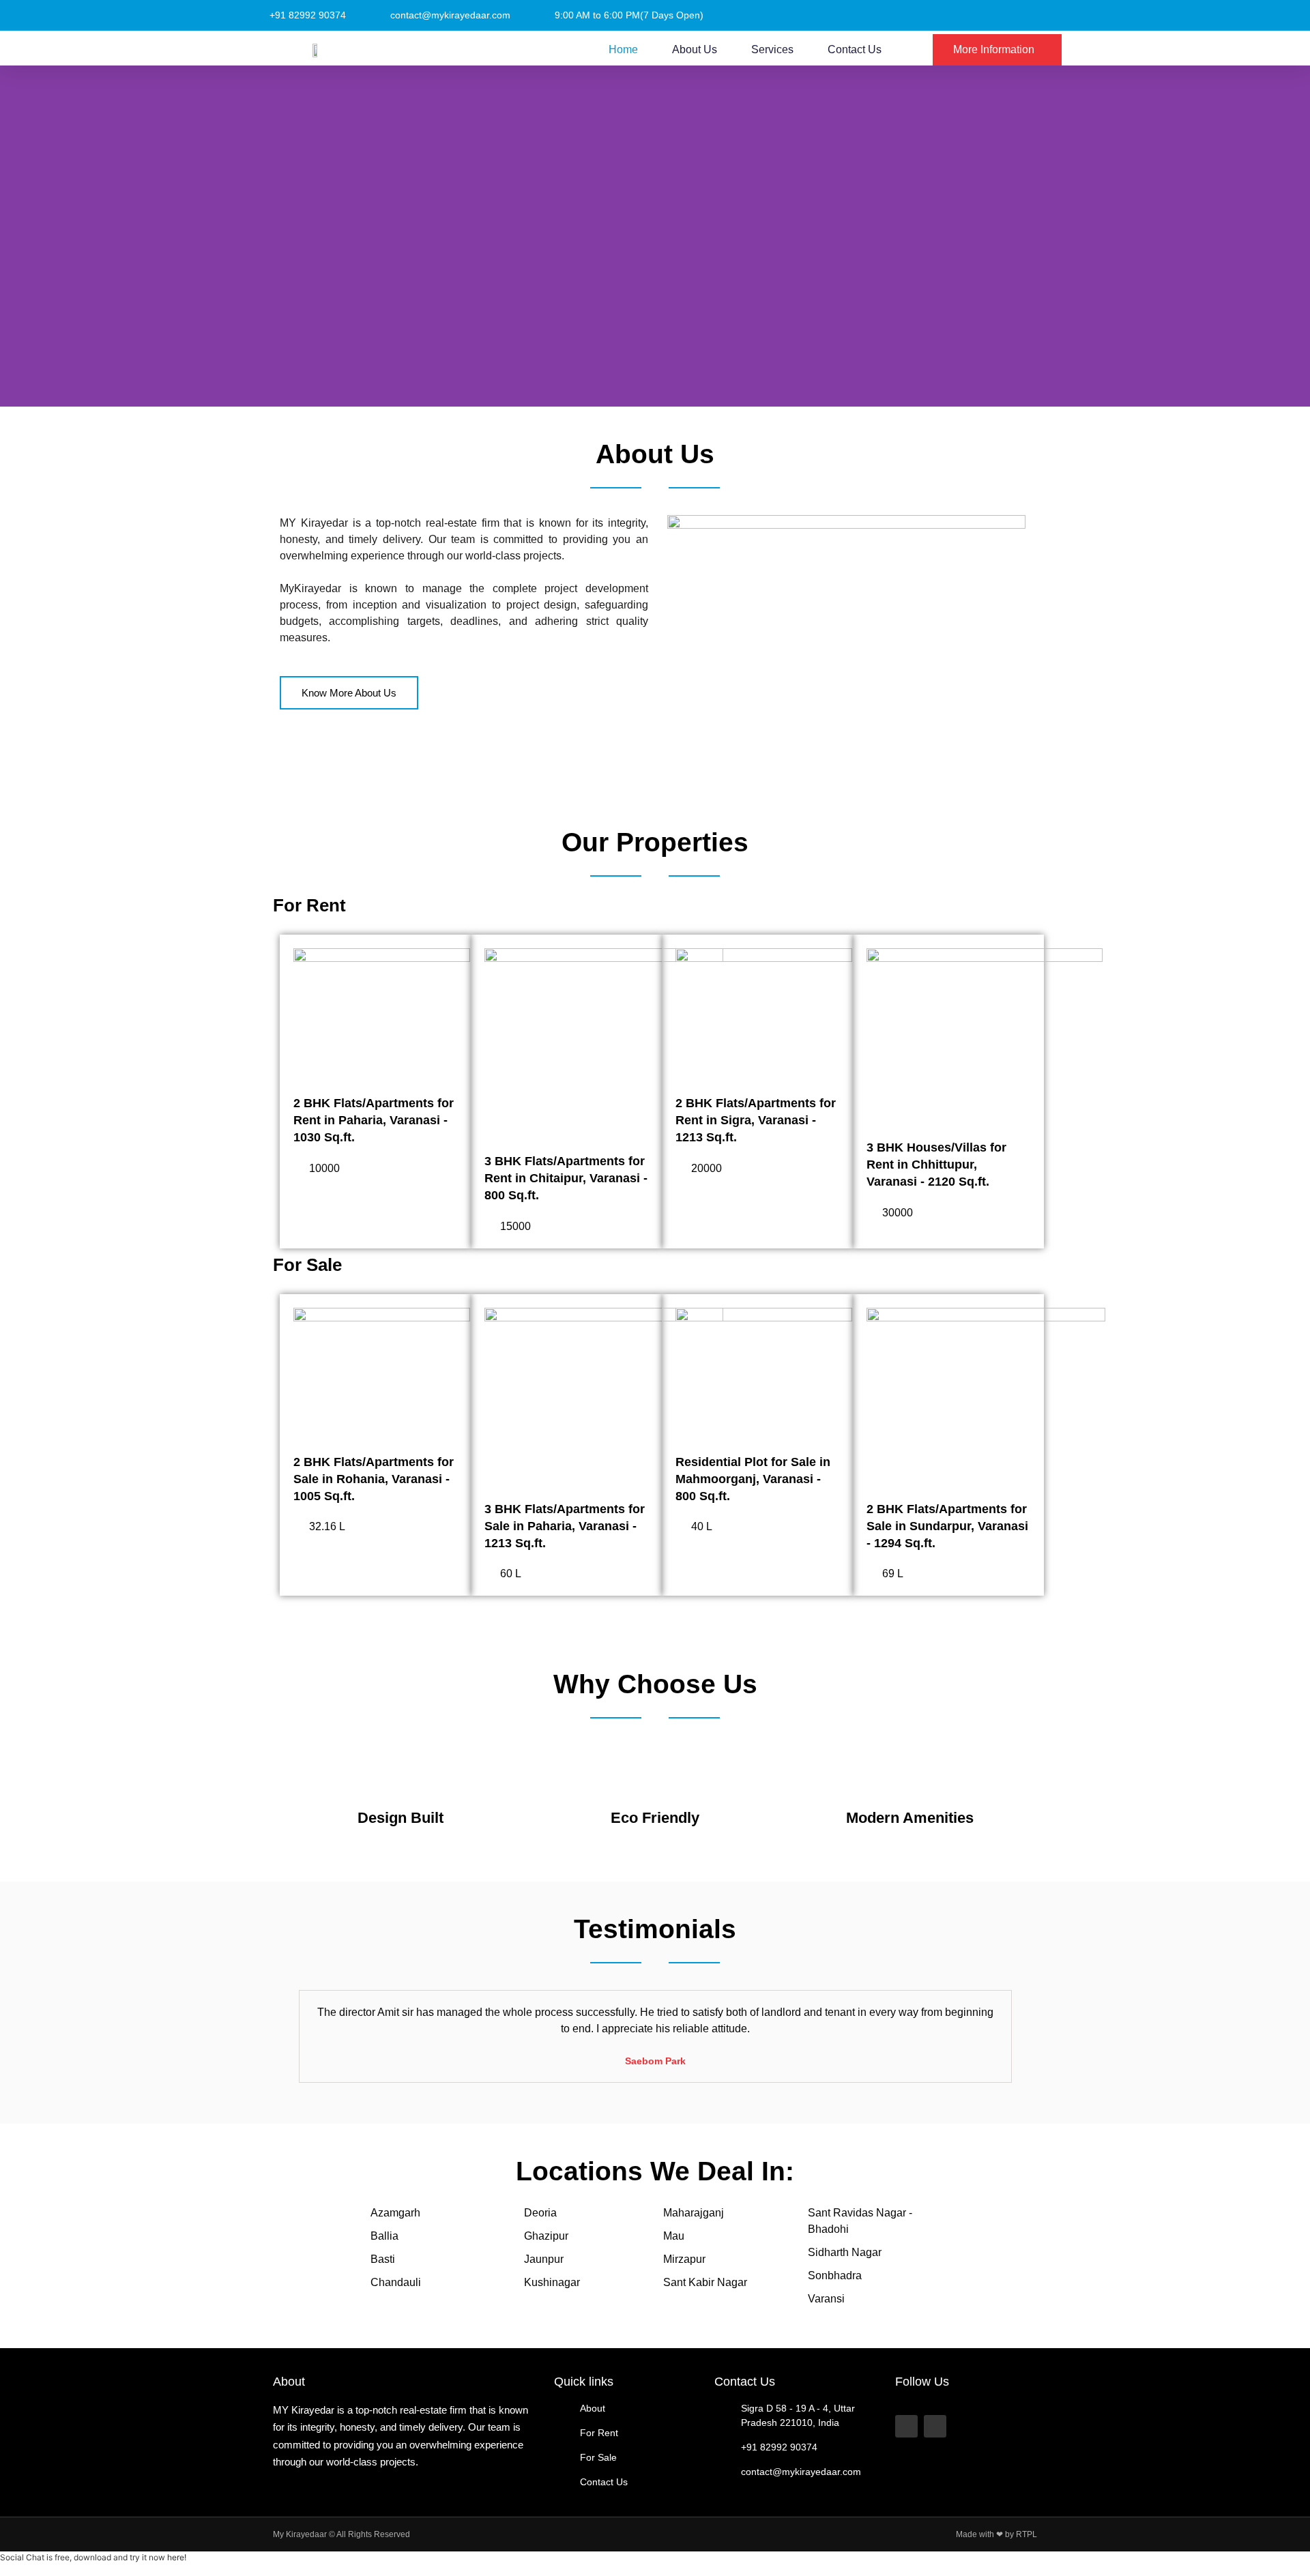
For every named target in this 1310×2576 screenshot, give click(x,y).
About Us (695, 49)
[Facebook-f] (906, 2426)
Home (623, 49)
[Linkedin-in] (935, 2426)
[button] (292, 2036)
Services (772, 49)
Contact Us (855, 49)
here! (177, 2557)
